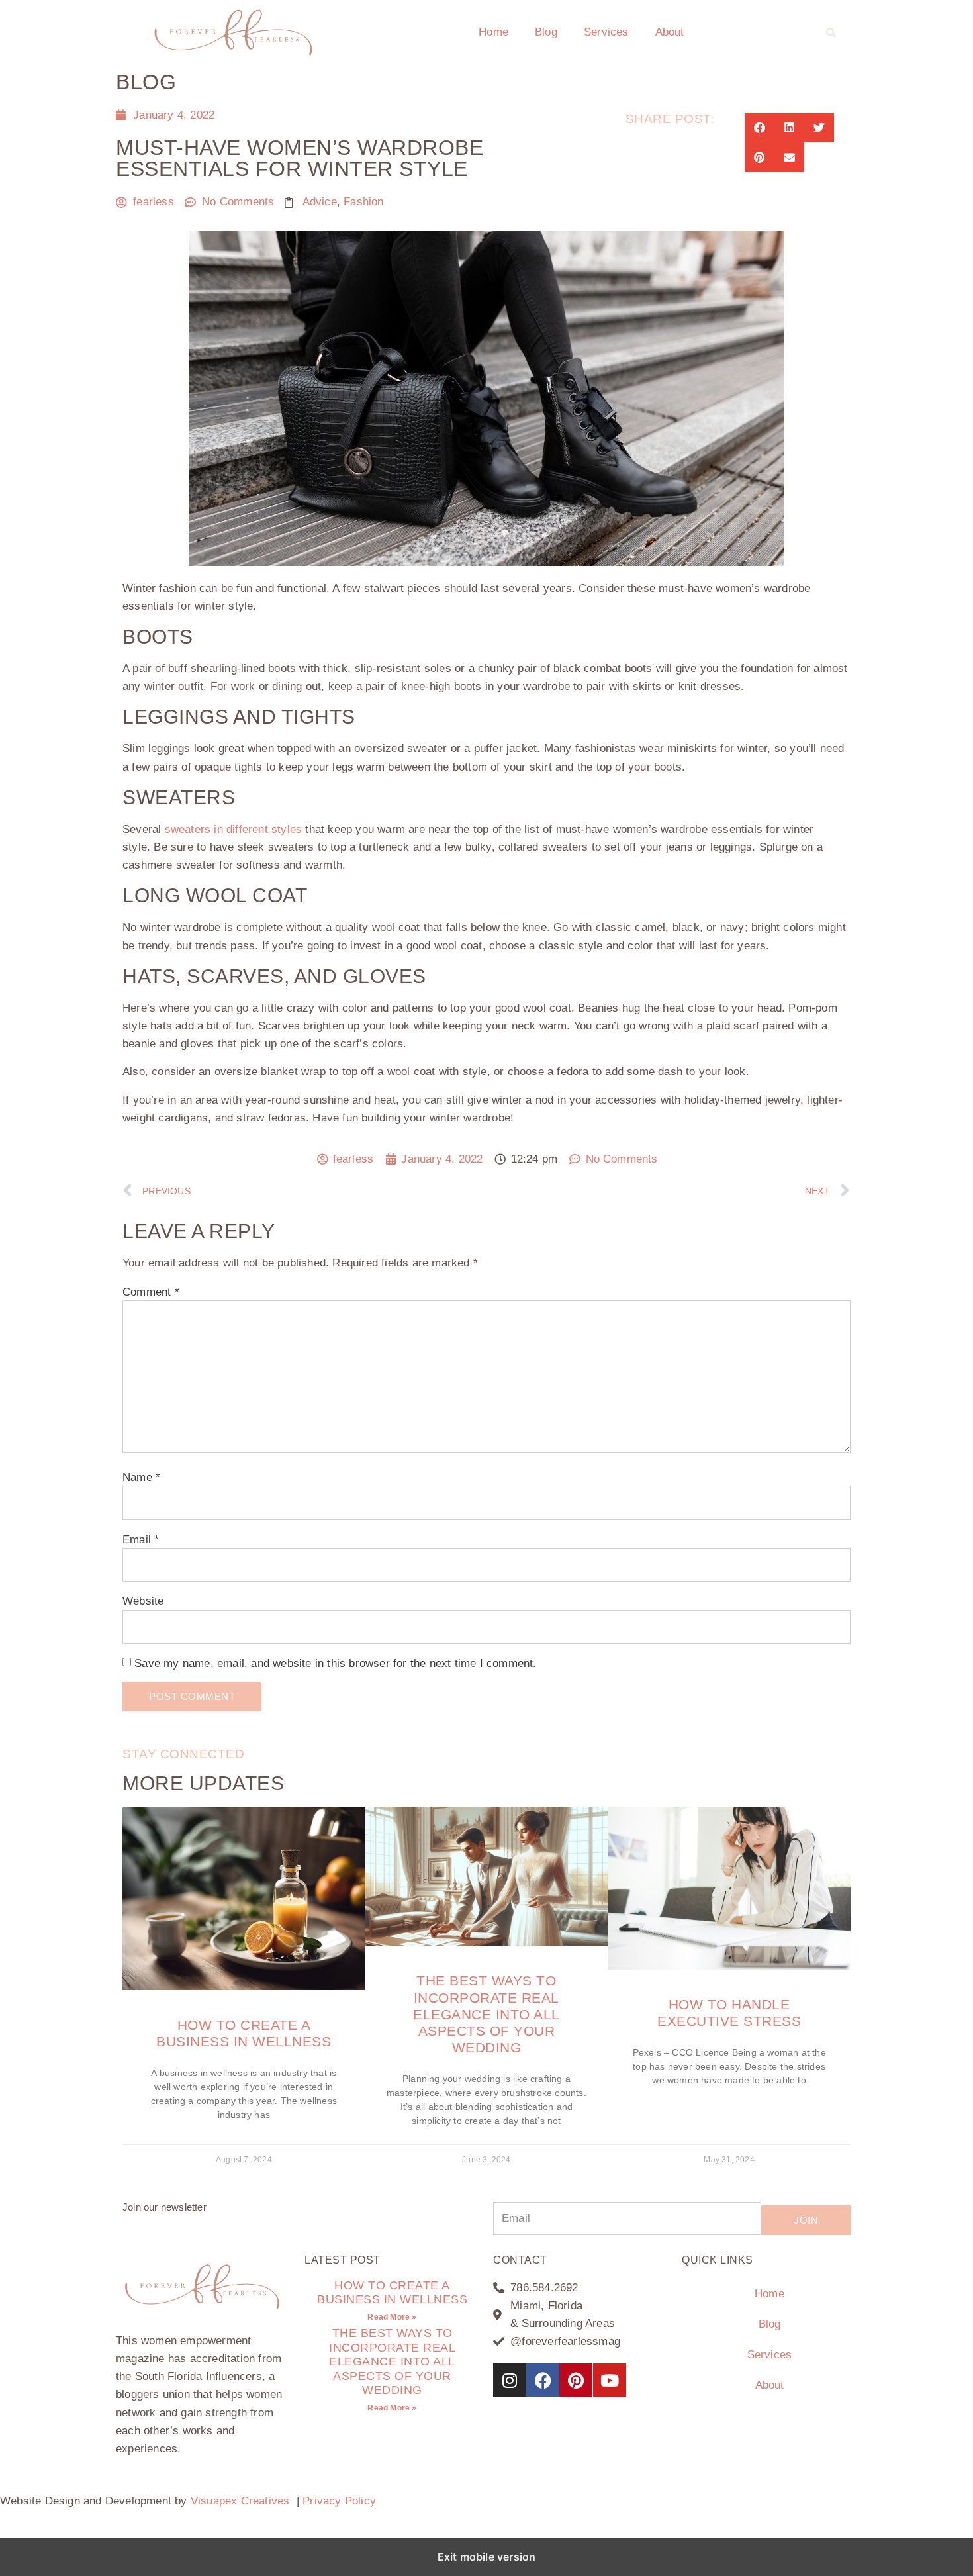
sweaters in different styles (234, 829)
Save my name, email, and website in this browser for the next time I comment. (335, 1663)
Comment (151, 1292)
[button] (831, 32)
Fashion (363, 202)
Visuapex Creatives (240, 2501)
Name (141, 1477)
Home (493, 32)
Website (143, 1601)
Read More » (392, 2317)
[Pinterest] (576, 2380)
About (670, 32)
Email (141, 1540)
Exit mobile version (487, 2557)
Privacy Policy (339, 2501)
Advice (320, 202)
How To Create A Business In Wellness (392, 2293)
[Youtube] (610, 2380)
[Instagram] (510, 2380)
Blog (546, 32)
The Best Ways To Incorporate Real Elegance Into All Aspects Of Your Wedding (486, 2014)
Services (606, 32)
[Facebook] (543, 2380)
